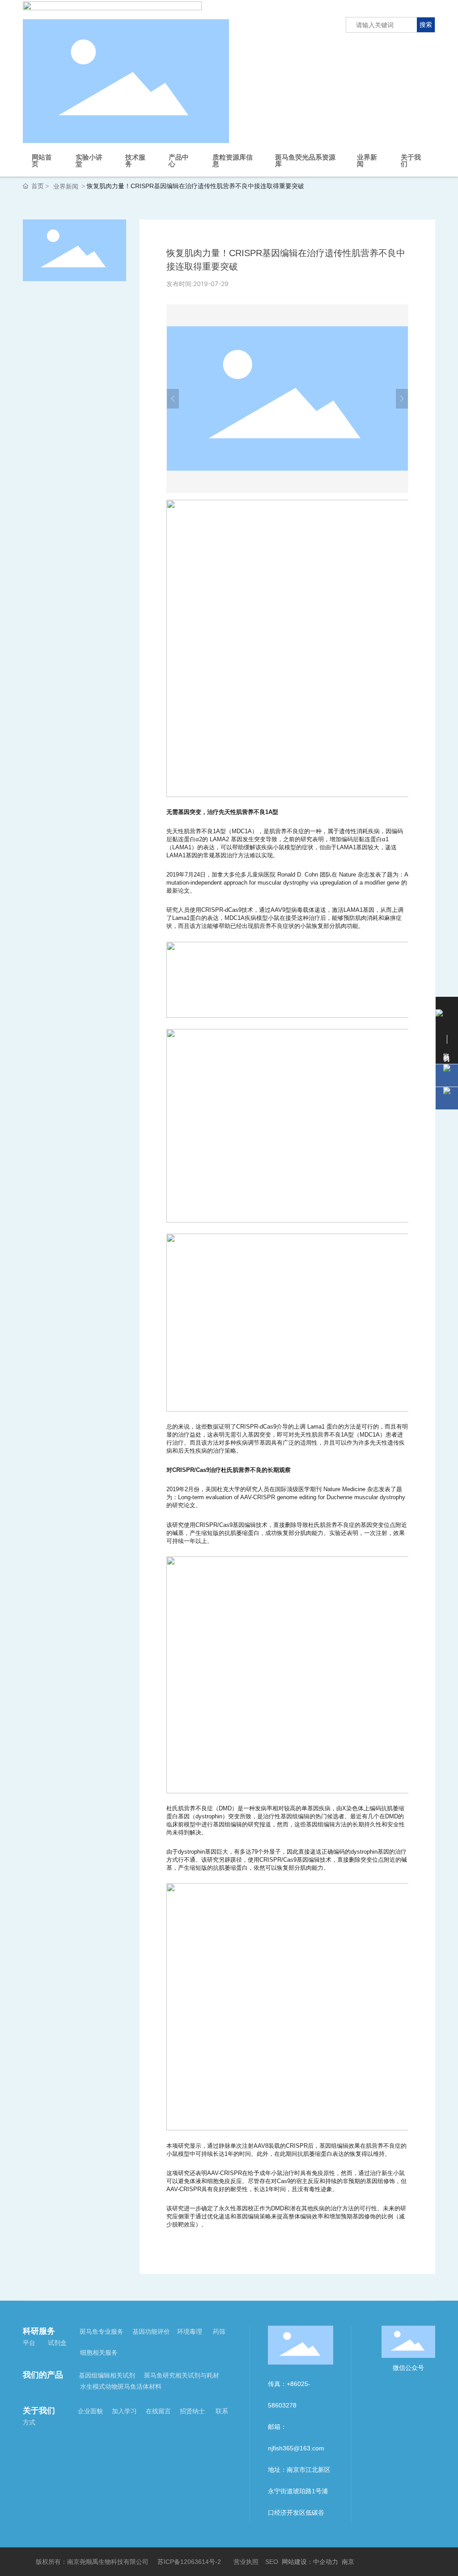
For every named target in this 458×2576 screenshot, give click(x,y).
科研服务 (39, 2331)
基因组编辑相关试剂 (108, 2375)
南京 (348, 2562)
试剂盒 (57, 2343)
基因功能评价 (151, 2331)
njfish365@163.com (296, 2448)
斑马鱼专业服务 (102, 2331)
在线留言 (157, 2411)
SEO (272, 2562)
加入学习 (125, 2411)
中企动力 (326, 2562)
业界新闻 (66, 186)
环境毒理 (190, 2331)
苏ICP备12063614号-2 (189, 2562)
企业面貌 (92, 2411)
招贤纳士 (191, 2411)
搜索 (426, 24)
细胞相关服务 (99, 2353)
